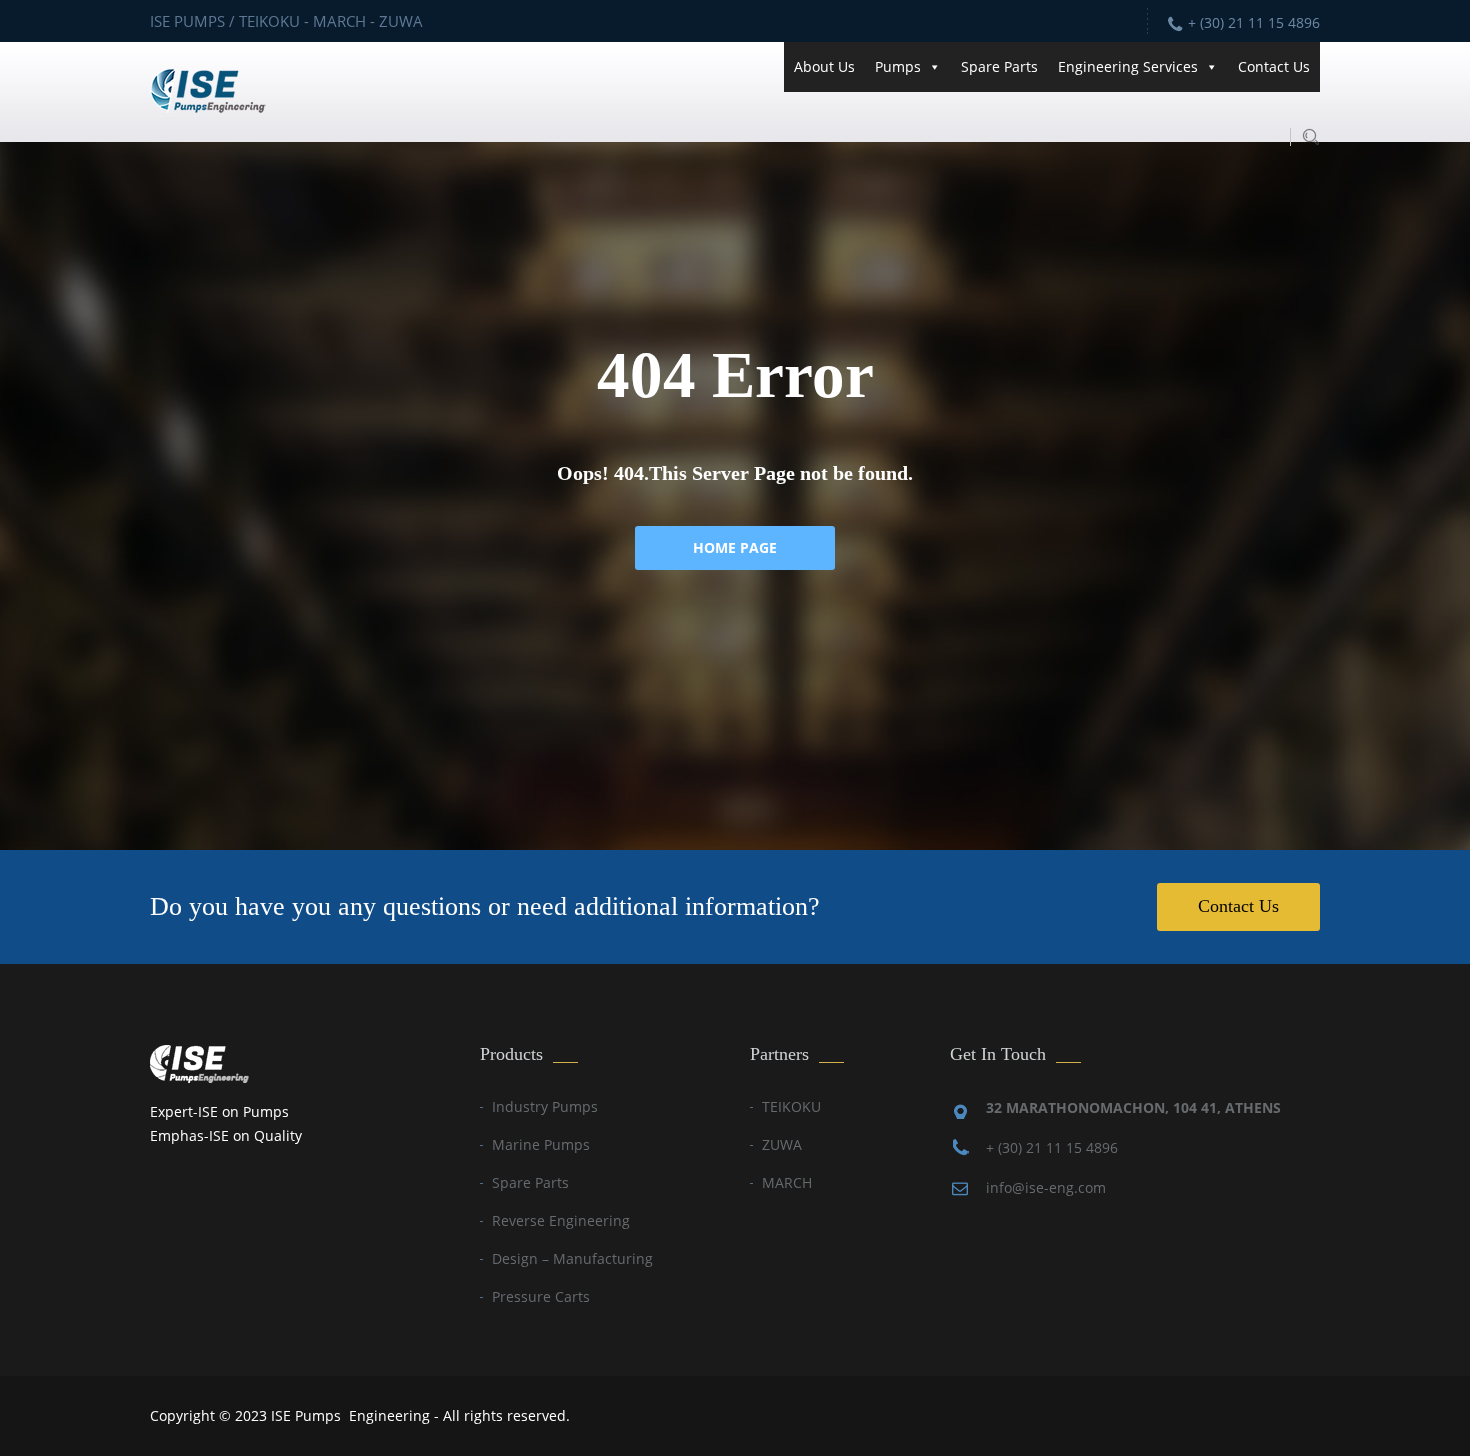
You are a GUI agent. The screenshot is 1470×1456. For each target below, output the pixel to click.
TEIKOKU (791, 1106)
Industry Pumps (545, 1106)
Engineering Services (1128, 66)
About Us (824, 66)
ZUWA (782, 1144)
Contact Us (1274, 66)
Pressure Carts (541, 1296)
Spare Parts (999, 66)
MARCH (787, 1182)
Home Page (735, 547)
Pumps (898, 66)
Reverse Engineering (561, 1220)
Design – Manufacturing (572, 1258)
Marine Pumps (541, 1144)
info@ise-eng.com (1046, 1187)
